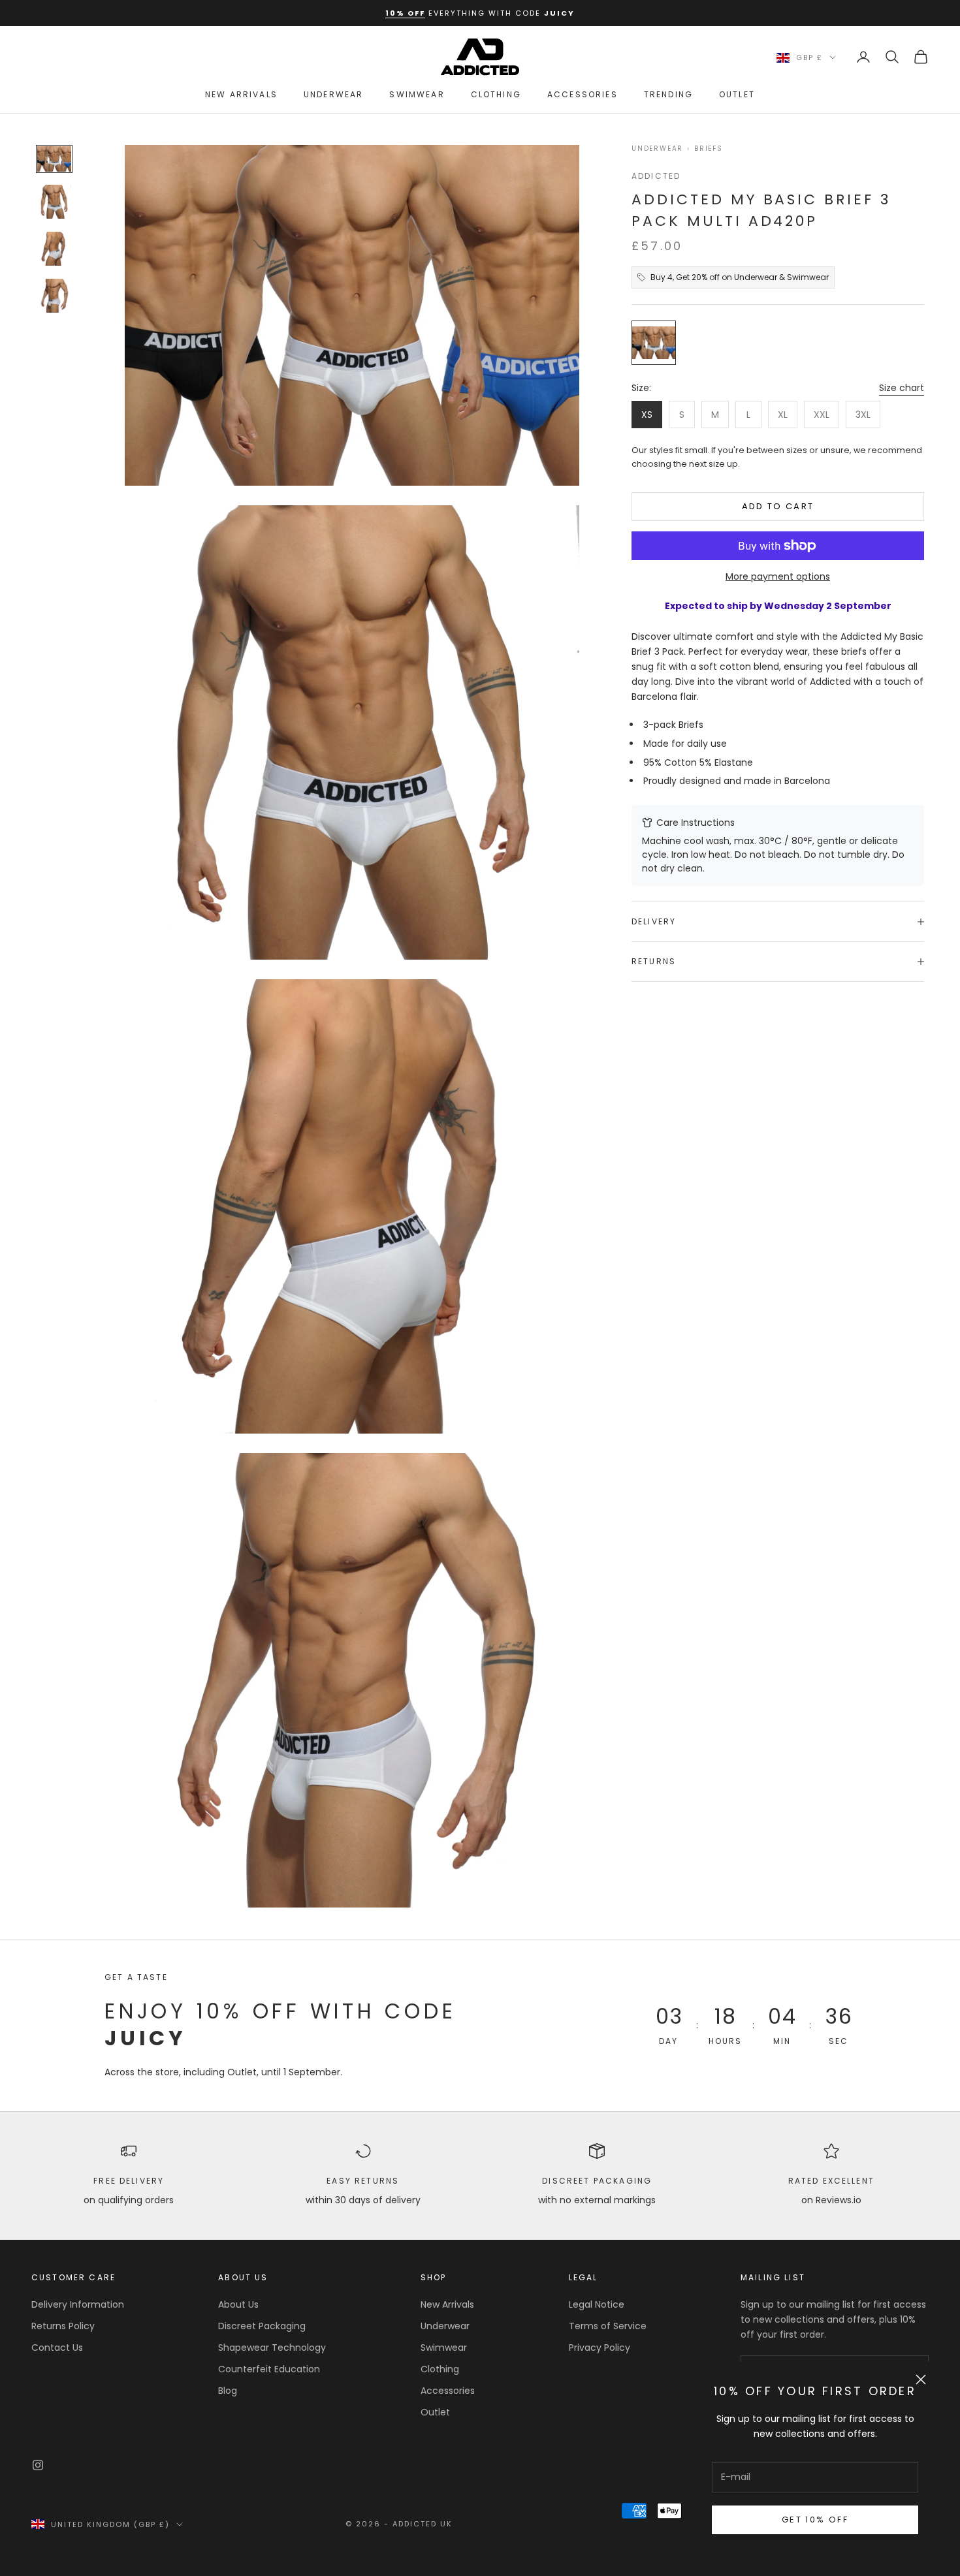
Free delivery (129, 2181)
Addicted (656, 176)
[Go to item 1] (54, 159)
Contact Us (57, 2348)
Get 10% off (815, 2520)
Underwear (333, 94)
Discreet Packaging (597, 2181)
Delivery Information (78, 2304)
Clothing (496, 94)
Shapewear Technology (272, 2348)
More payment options (778, 576)
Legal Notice (597, 2304)
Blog (228, 2391)
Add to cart (778, 506)
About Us (238, 2304)
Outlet (737, 94)
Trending (668, 94)
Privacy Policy (600, 2348)
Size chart (902, 388)
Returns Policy (63, 2326)
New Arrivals (241, 94)
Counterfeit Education (269, 2369)
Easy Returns (363, 2181)
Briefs (709, 149)
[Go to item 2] (54, 202)
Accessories (583, 94)
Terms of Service (608, 2326)
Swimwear (417, 94)
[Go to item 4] (54, 296)
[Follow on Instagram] (38, 2465)
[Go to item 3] (54, 249)
